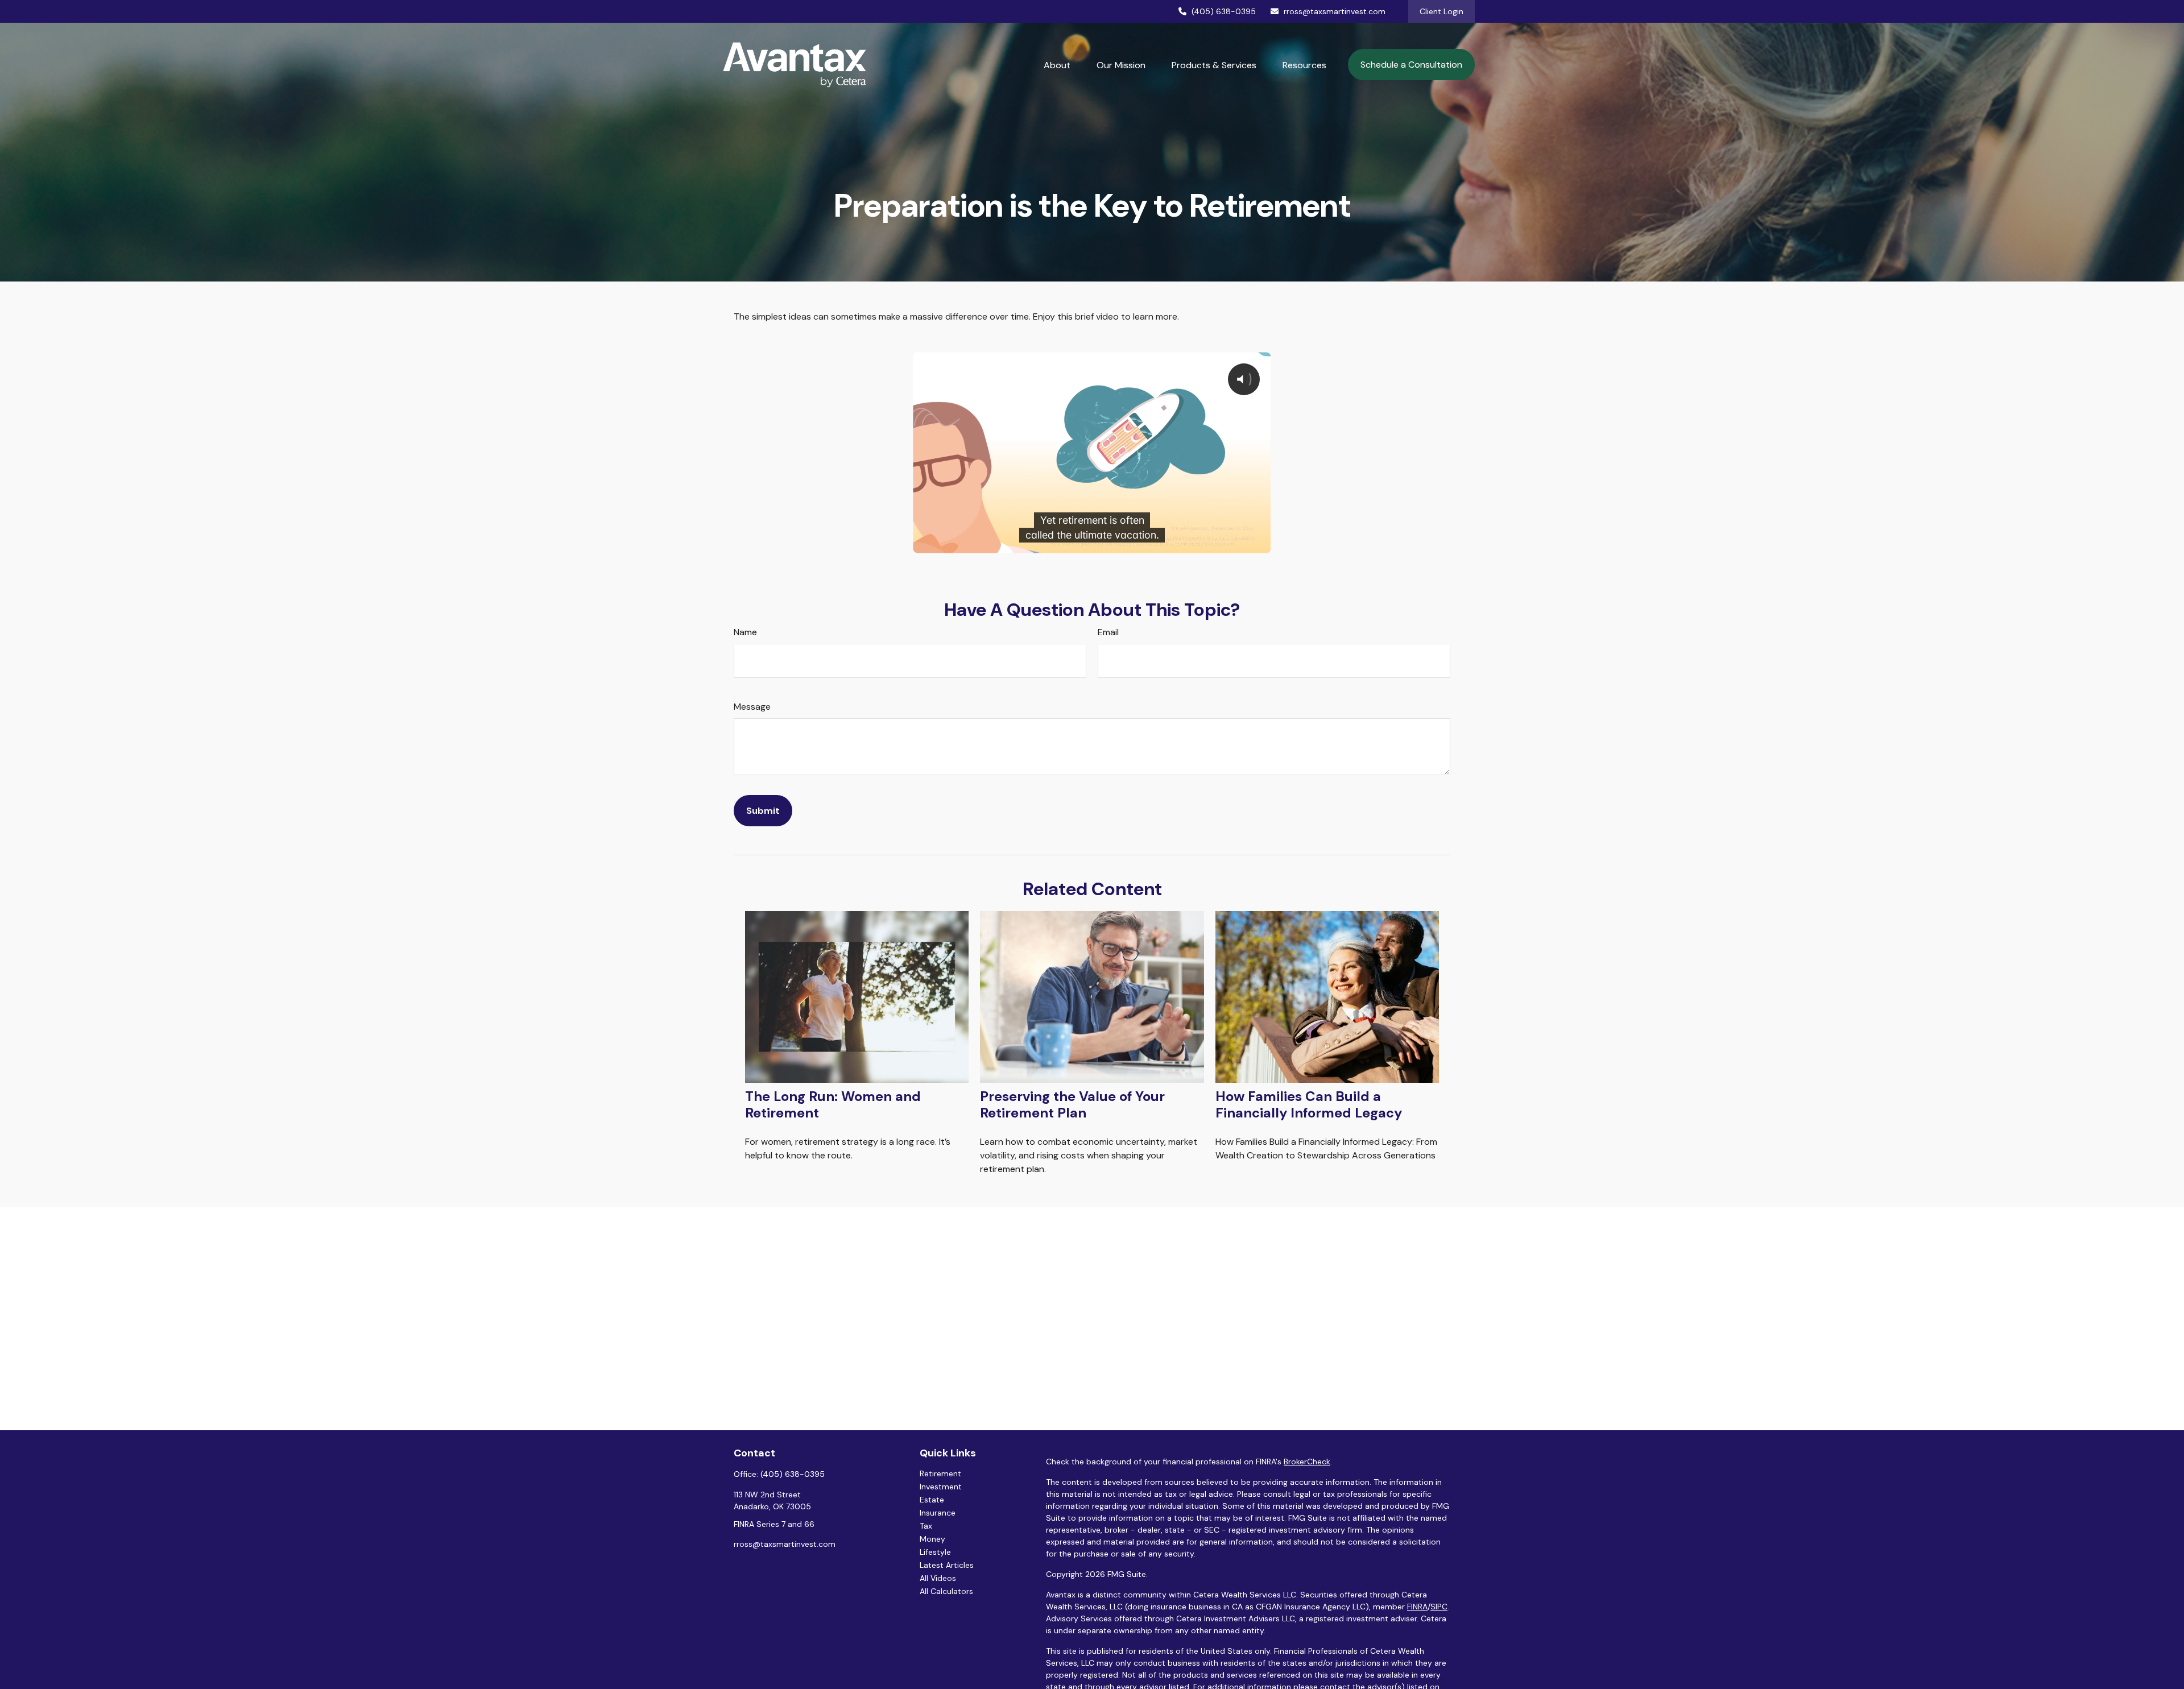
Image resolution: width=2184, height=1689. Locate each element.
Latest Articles (947, 1565)
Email (1108, 632)
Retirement (940, 1473)
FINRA (1417, 1607)
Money (932, 1539)
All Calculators (946, 1591)
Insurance (938, 1513)
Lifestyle (935, 1552)
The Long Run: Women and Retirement (833, 1104)
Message (752, 707)
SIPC (1439, 1607)
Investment (941, 1487)
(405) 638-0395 (1224, 11)
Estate (932, 1500)
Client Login (1441, 11)
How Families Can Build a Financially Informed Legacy (1309, 1104)
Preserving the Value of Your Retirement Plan (1072, 1104)
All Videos (938, 1578)
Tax (926, 1526)
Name (745, 632)
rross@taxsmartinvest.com (1335, 11)
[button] (1057, 65)
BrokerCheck (1307, 1462)
